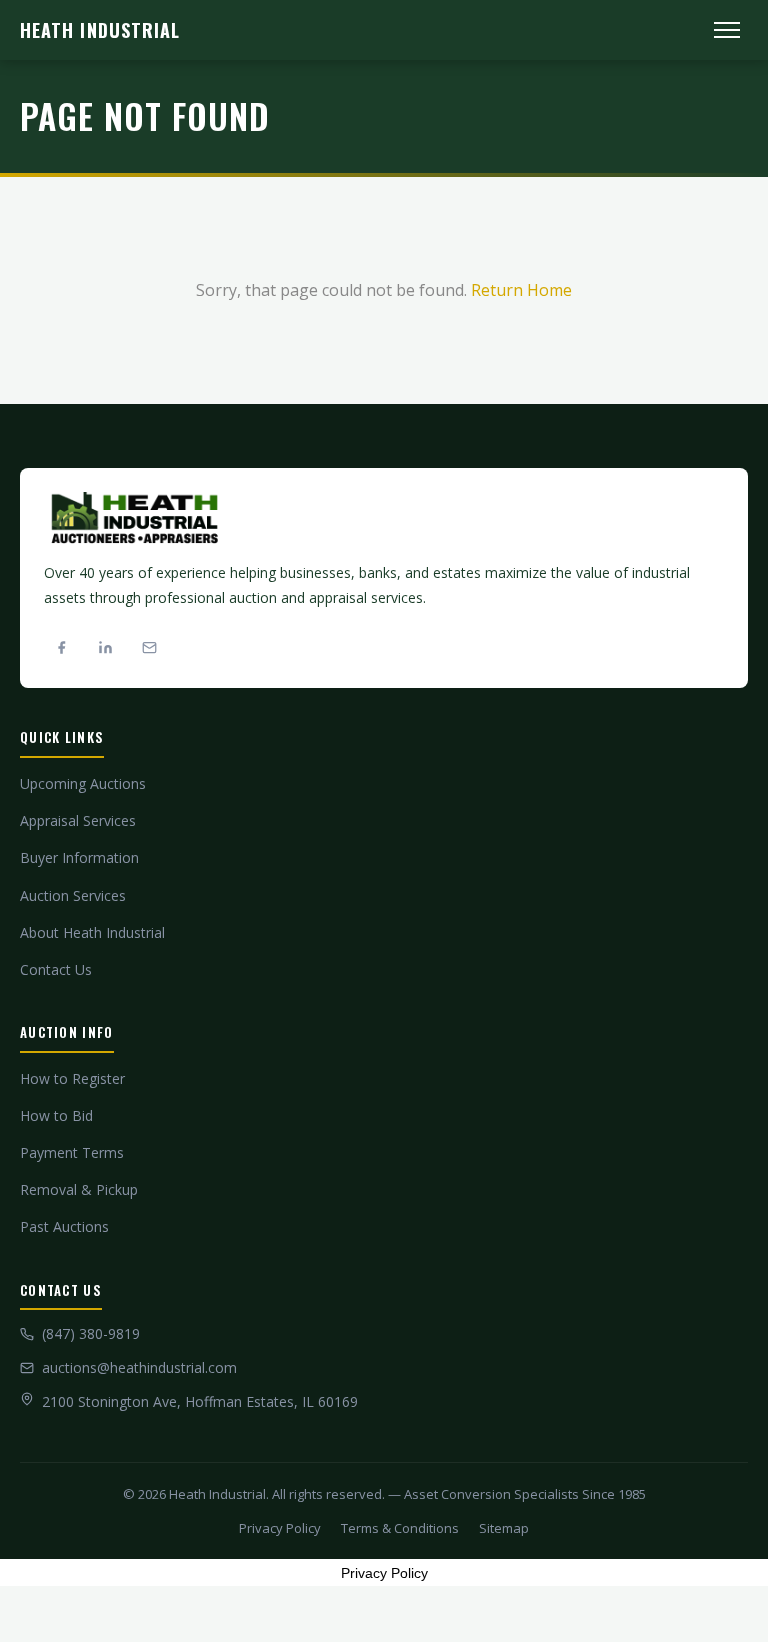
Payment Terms (72, 1152)
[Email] (149, 647)
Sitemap (504, 1528)
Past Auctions (64, 1226)
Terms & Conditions (400, 1528)
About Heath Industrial (92, 932)
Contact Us (56, 969)
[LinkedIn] (105, 647)
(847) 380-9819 (91, 1333)
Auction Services (73, 895)
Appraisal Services (78, 820)
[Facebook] (61, 647)
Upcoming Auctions (83, 783)
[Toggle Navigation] (727, 30)
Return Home (521, 290)
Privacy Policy (280, 1528)
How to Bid (56, 1115)
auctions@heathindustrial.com (139, 1367)
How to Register (72, 1078)
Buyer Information (79, 857)
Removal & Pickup (79, 1189)
